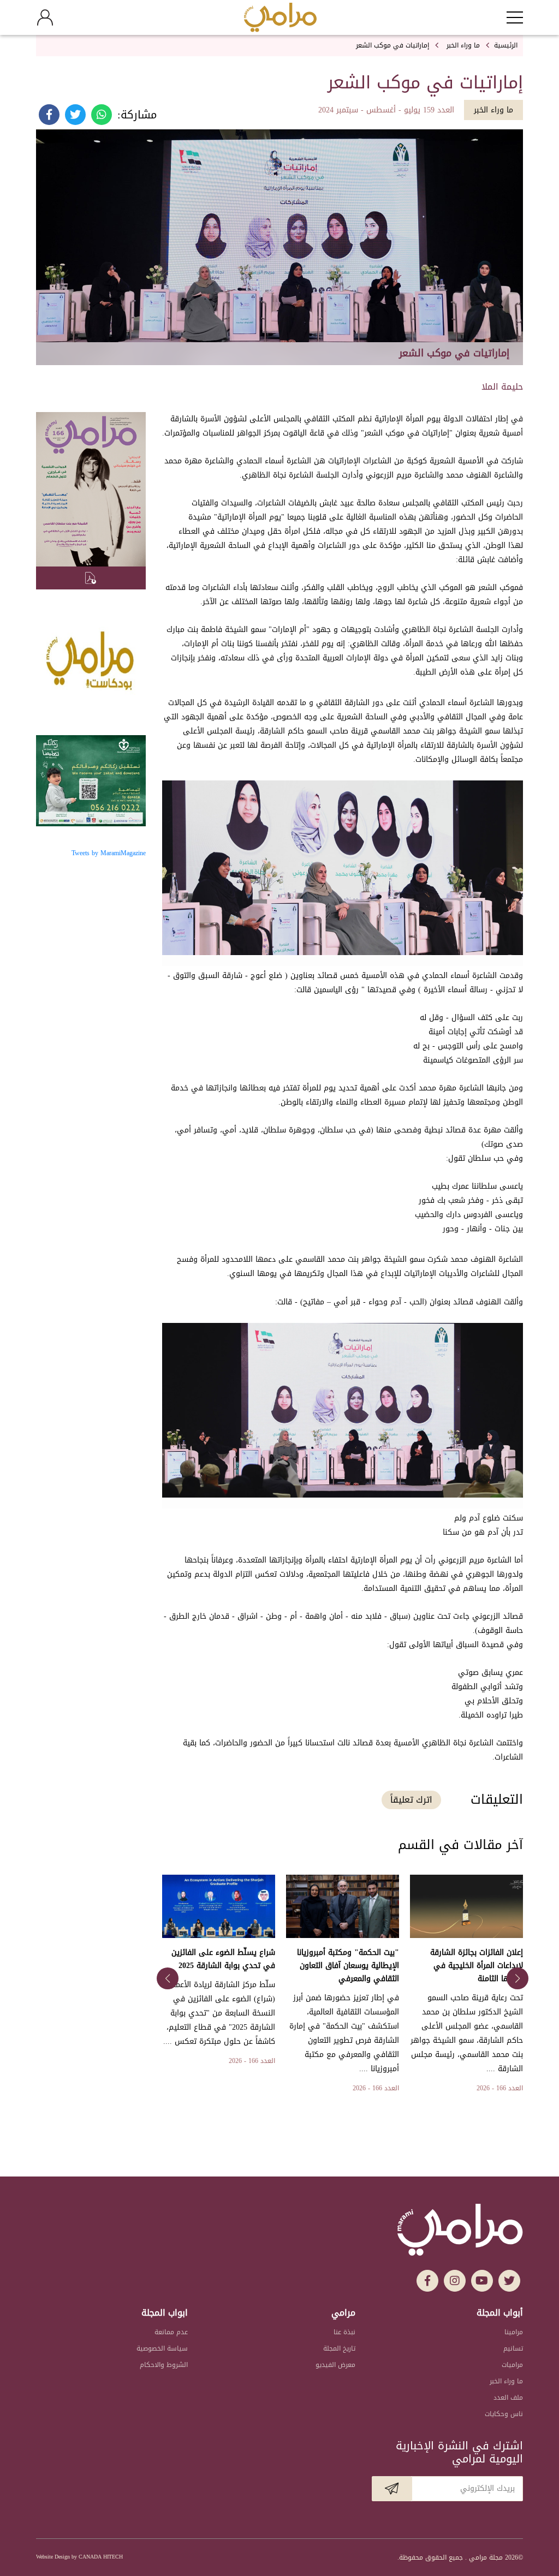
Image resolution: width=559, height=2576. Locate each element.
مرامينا (514, 2332)
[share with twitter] (75, 109)
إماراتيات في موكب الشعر (393, 45)
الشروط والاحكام (164, 2365)
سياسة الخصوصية (162, 2348)
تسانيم (513, 2348)
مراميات (512, 2365)
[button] (518, 1978)
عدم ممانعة (171, 2332)
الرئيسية (506, 45)
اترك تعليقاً (411, 1800)
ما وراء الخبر (463, 45)
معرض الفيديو (335, 2365)
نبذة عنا (344, 2332)
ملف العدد (508, 2398)
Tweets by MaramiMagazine (109, 853)
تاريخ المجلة (339, 2348)
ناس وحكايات (504, 2414)
